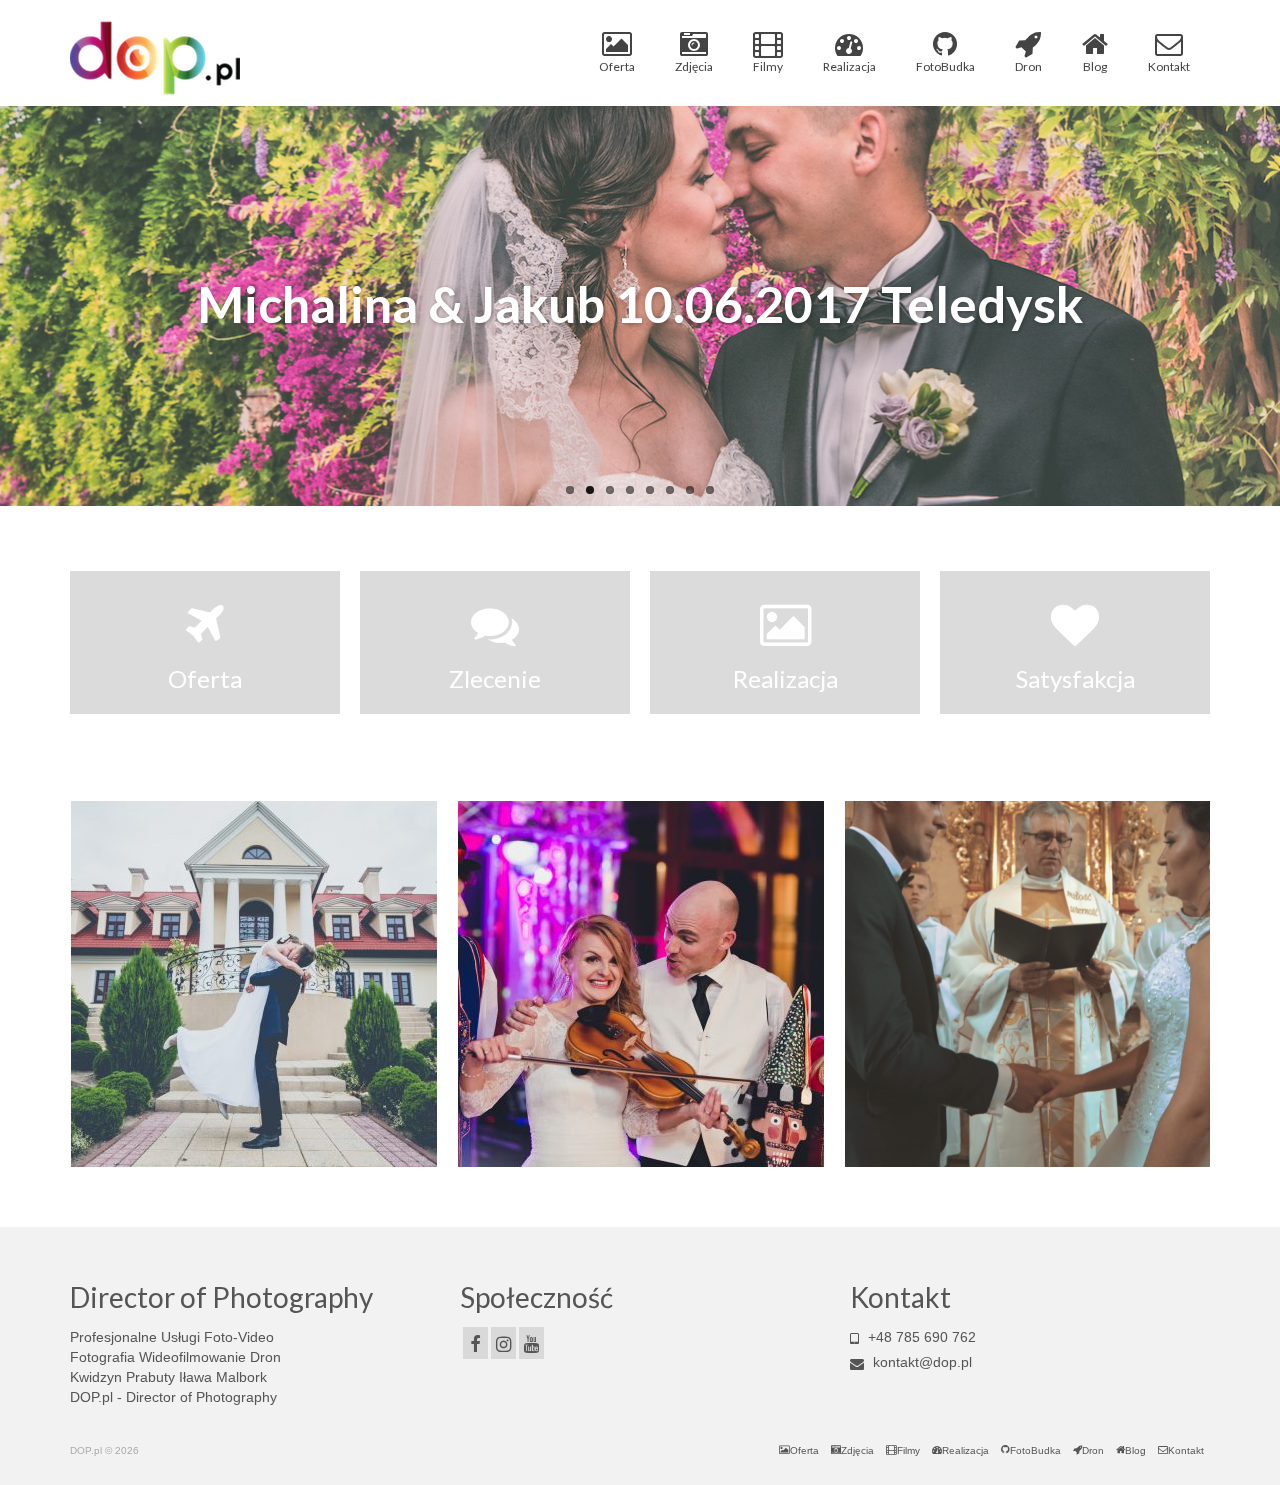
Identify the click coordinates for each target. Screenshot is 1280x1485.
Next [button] (1192, 984)
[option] (253, 984)
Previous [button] (87, 984)
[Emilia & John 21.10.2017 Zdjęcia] (254, 984)
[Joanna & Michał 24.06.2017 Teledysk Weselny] (641, 984)
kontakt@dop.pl (920, 1362)
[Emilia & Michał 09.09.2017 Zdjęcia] (1028, 984)
